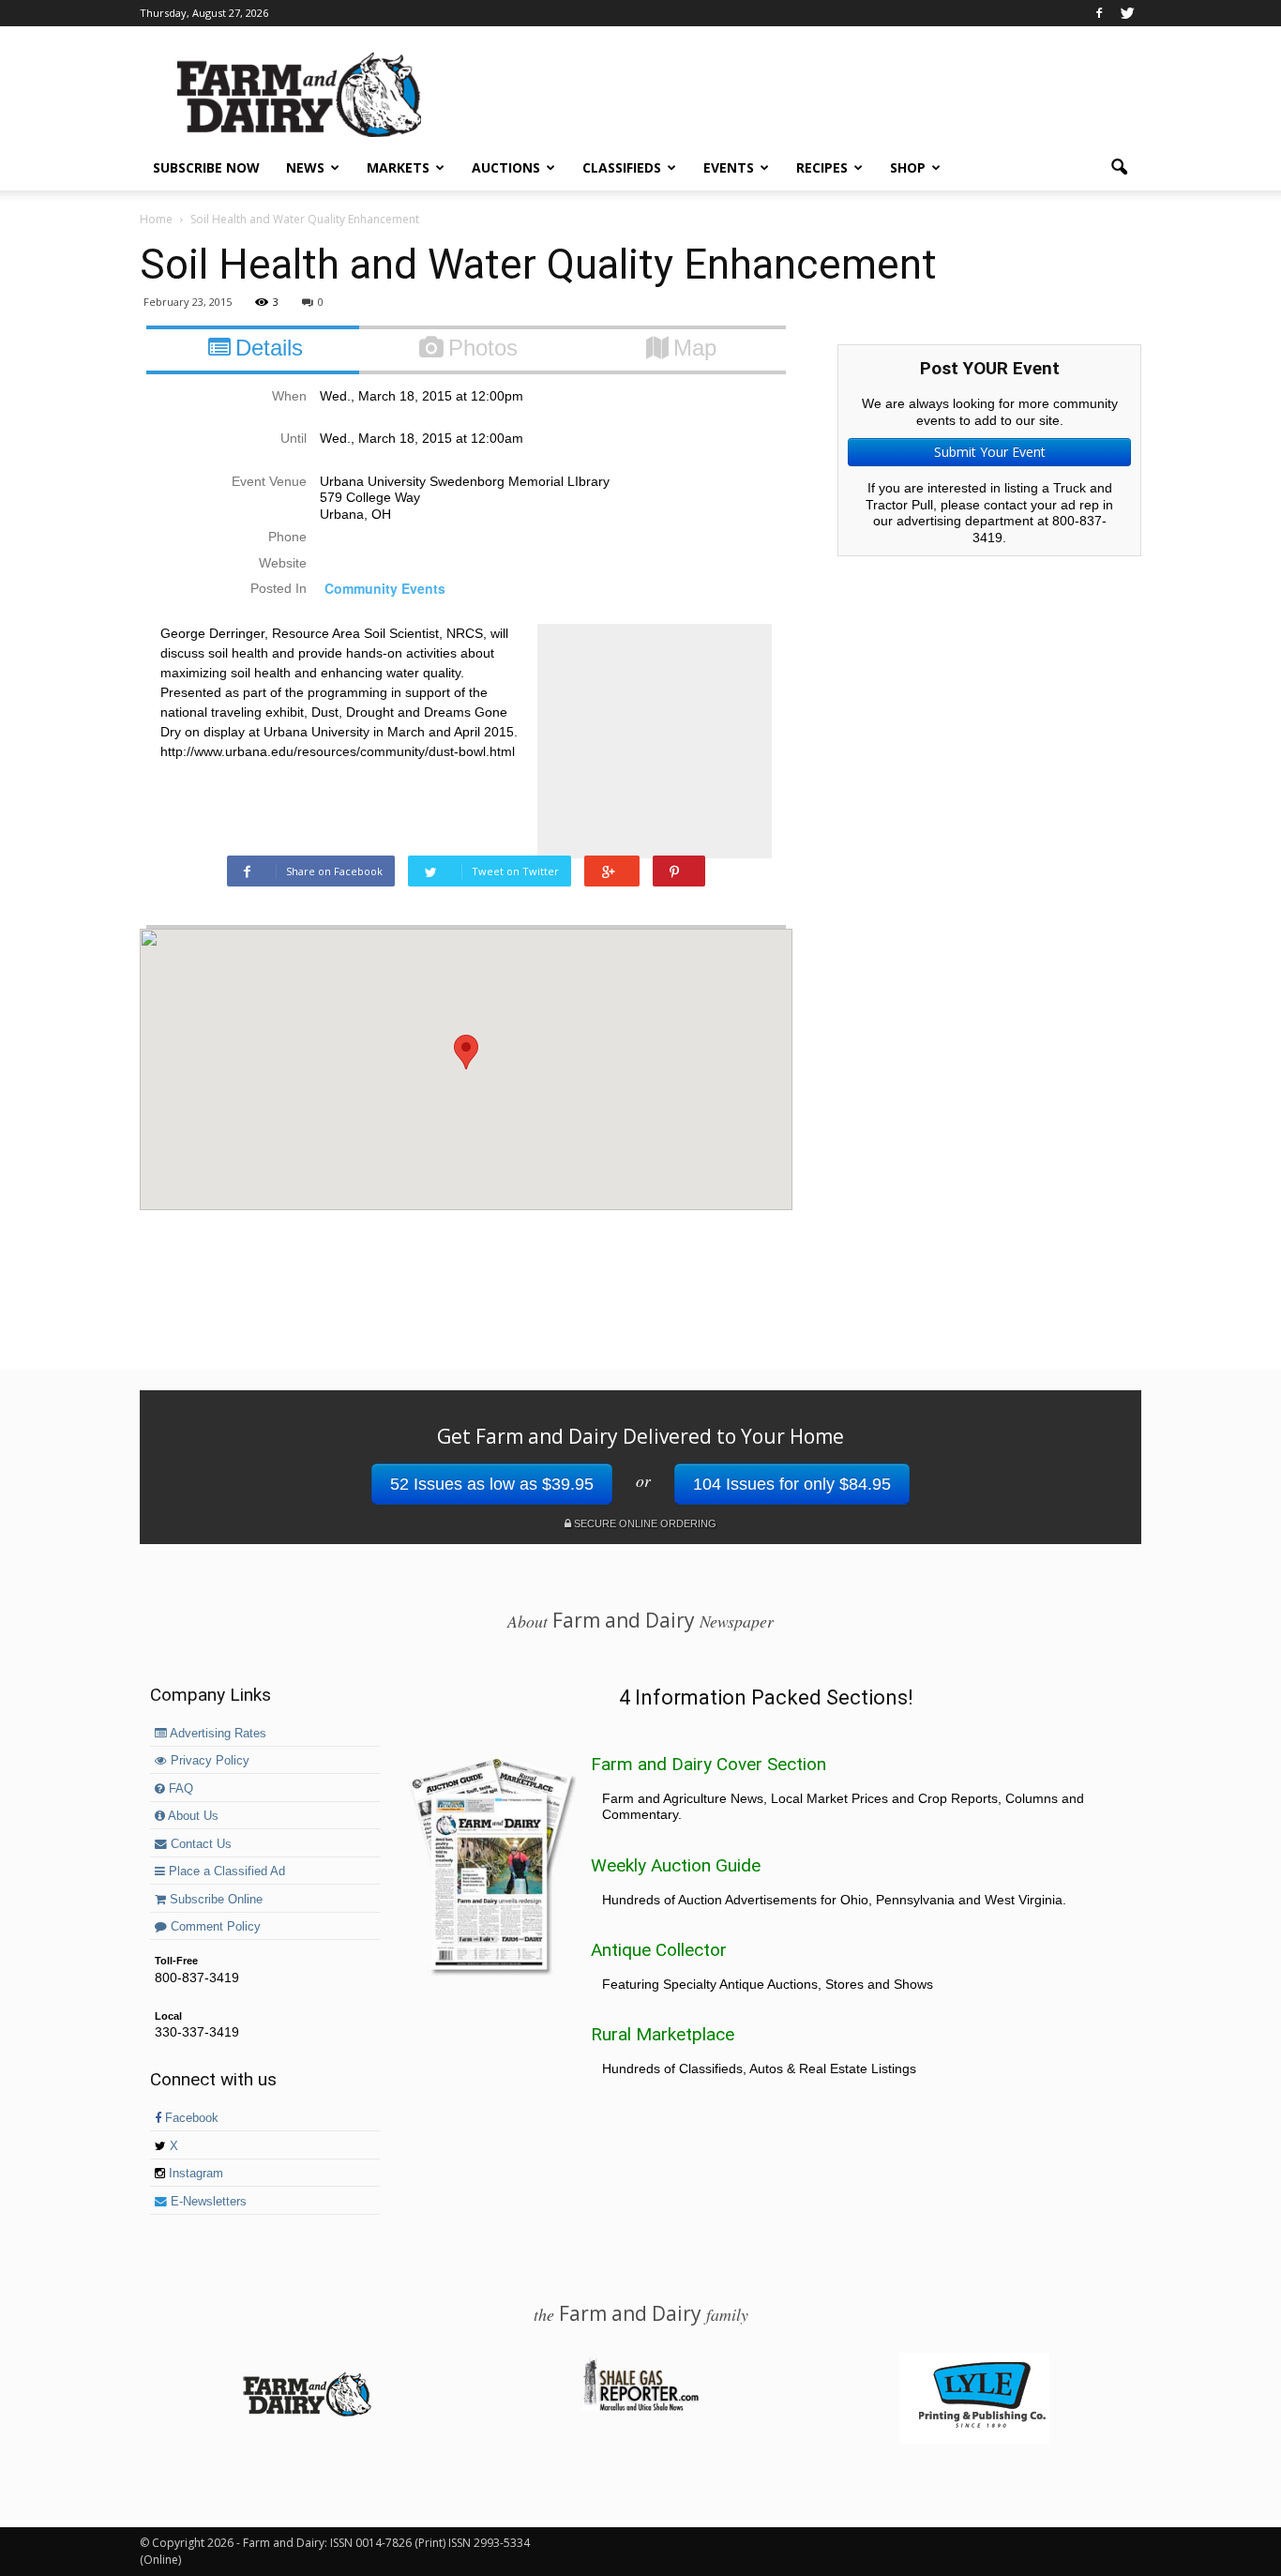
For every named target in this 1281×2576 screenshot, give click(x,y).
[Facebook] (1099, 13)
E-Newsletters (207, 2202)
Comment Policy (214, 1927)
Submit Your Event (990, 452)
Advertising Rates (217, 1734)
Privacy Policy (208, 1761)
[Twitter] (1127, 13)
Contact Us (199, 1844)
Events (729, 167)
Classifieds (622, 167)
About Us (192, 1816)
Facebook (190, 2118)
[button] (1119, 168)
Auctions (506, 167)
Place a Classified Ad (225, 1871)
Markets (398, 167)
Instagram (194, 2174)
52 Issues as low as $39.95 (492, 1484)
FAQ (179, 1789)
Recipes (822, 167)
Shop (908, 167)
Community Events (385, 588)
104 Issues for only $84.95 (792, 1484)
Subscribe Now (206, 167)
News (305, 167)
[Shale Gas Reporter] (640, 2408)
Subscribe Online (214, 1900)
